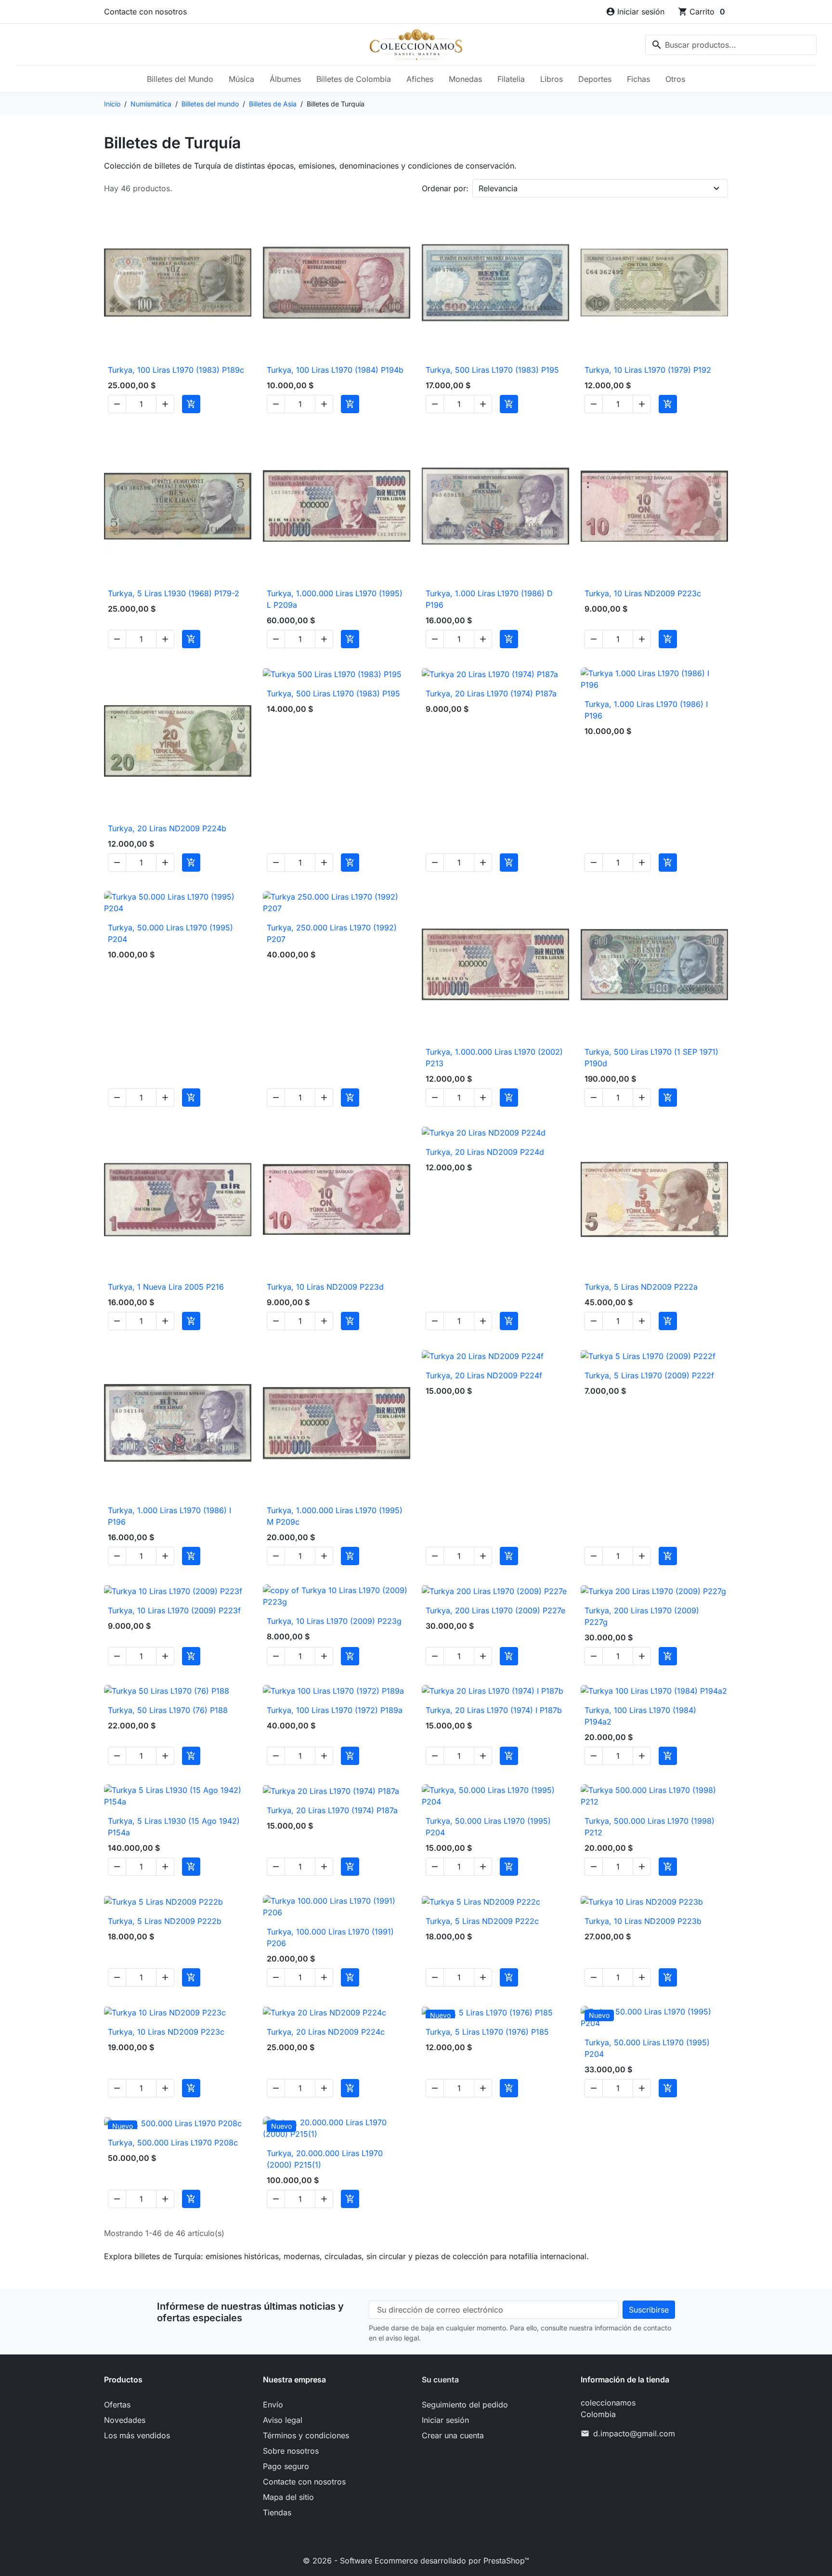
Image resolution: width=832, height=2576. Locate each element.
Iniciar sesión (445, 2420)
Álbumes (285, 79)
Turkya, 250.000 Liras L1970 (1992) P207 (332, 933)
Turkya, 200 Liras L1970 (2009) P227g (642, 1616)
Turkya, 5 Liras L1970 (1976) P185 (487, 2032)
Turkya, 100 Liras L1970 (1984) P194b (335, 370)
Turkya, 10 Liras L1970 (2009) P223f (174, 1610)
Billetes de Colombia (354, 79)
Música (241, 79)
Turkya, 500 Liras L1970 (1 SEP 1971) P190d (651, 1058)
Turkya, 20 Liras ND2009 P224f (484, 1375)
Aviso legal (283, 2420)
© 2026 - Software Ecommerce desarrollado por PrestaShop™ (416, 2561)
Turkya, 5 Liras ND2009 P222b (165, 1921)
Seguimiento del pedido (465, 2405)
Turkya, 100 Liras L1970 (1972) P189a (335, 1710)
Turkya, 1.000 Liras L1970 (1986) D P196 (489, 599)
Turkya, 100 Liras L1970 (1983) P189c (176, 370)
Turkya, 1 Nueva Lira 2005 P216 (166, 1287)
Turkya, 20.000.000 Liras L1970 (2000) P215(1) (325, 2159)
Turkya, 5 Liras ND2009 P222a (641, 1287)
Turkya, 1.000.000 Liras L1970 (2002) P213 (494, 1058)
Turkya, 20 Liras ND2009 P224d (485, 1152)
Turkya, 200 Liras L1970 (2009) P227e (495, 1610)
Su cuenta (440, 2380)
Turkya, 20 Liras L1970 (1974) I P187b (494, 1710)
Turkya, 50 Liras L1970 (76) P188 (168, 1710)
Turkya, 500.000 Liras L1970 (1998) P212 (650, 1827)
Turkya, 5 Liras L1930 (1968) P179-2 (174, 593)
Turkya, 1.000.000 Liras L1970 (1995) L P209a (335, 599)
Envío (273, 2405)
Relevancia (498, 188)
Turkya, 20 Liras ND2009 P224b (167, 828)
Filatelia (511, 79)
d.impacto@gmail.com (634, 2433)
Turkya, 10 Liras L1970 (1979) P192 (648, 370)
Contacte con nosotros (145, 12)
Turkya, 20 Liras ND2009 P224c (326, 2032)
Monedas (465, 79)
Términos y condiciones (306, 2435)
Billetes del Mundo (180, 79)
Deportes (595, 79)
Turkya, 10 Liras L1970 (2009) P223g (334, 1621)
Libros (552, 79)
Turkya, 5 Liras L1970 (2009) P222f (649, 1375)
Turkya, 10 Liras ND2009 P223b (643, 1921)
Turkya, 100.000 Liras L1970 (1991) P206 (330, 1937)
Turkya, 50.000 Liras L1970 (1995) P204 (170, 933)
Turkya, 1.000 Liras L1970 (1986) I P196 (646, 710)
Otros (675, 79)
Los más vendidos (137, 2435)
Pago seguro (286, 2466)
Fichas (638, 79)
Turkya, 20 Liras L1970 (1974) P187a (491, 693)
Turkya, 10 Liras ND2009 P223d (325, 1287)
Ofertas (117, 2405)
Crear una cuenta (453, 2435)
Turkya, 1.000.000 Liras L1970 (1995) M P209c (335, 1516)
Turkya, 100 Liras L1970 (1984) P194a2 (640, 1716)
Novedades (125, 2420)
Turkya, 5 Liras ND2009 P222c (482, 1921)
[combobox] (731, 45)
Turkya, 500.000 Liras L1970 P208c (173, 2143)
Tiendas (277, 2512)
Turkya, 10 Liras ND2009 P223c (643, 593)
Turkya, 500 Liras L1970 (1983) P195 (492, 370)
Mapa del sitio (288, 2497)
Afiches (420, 79)
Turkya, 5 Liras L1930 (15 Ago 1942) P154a (174, 1827)
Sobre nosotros (291, 2451)
